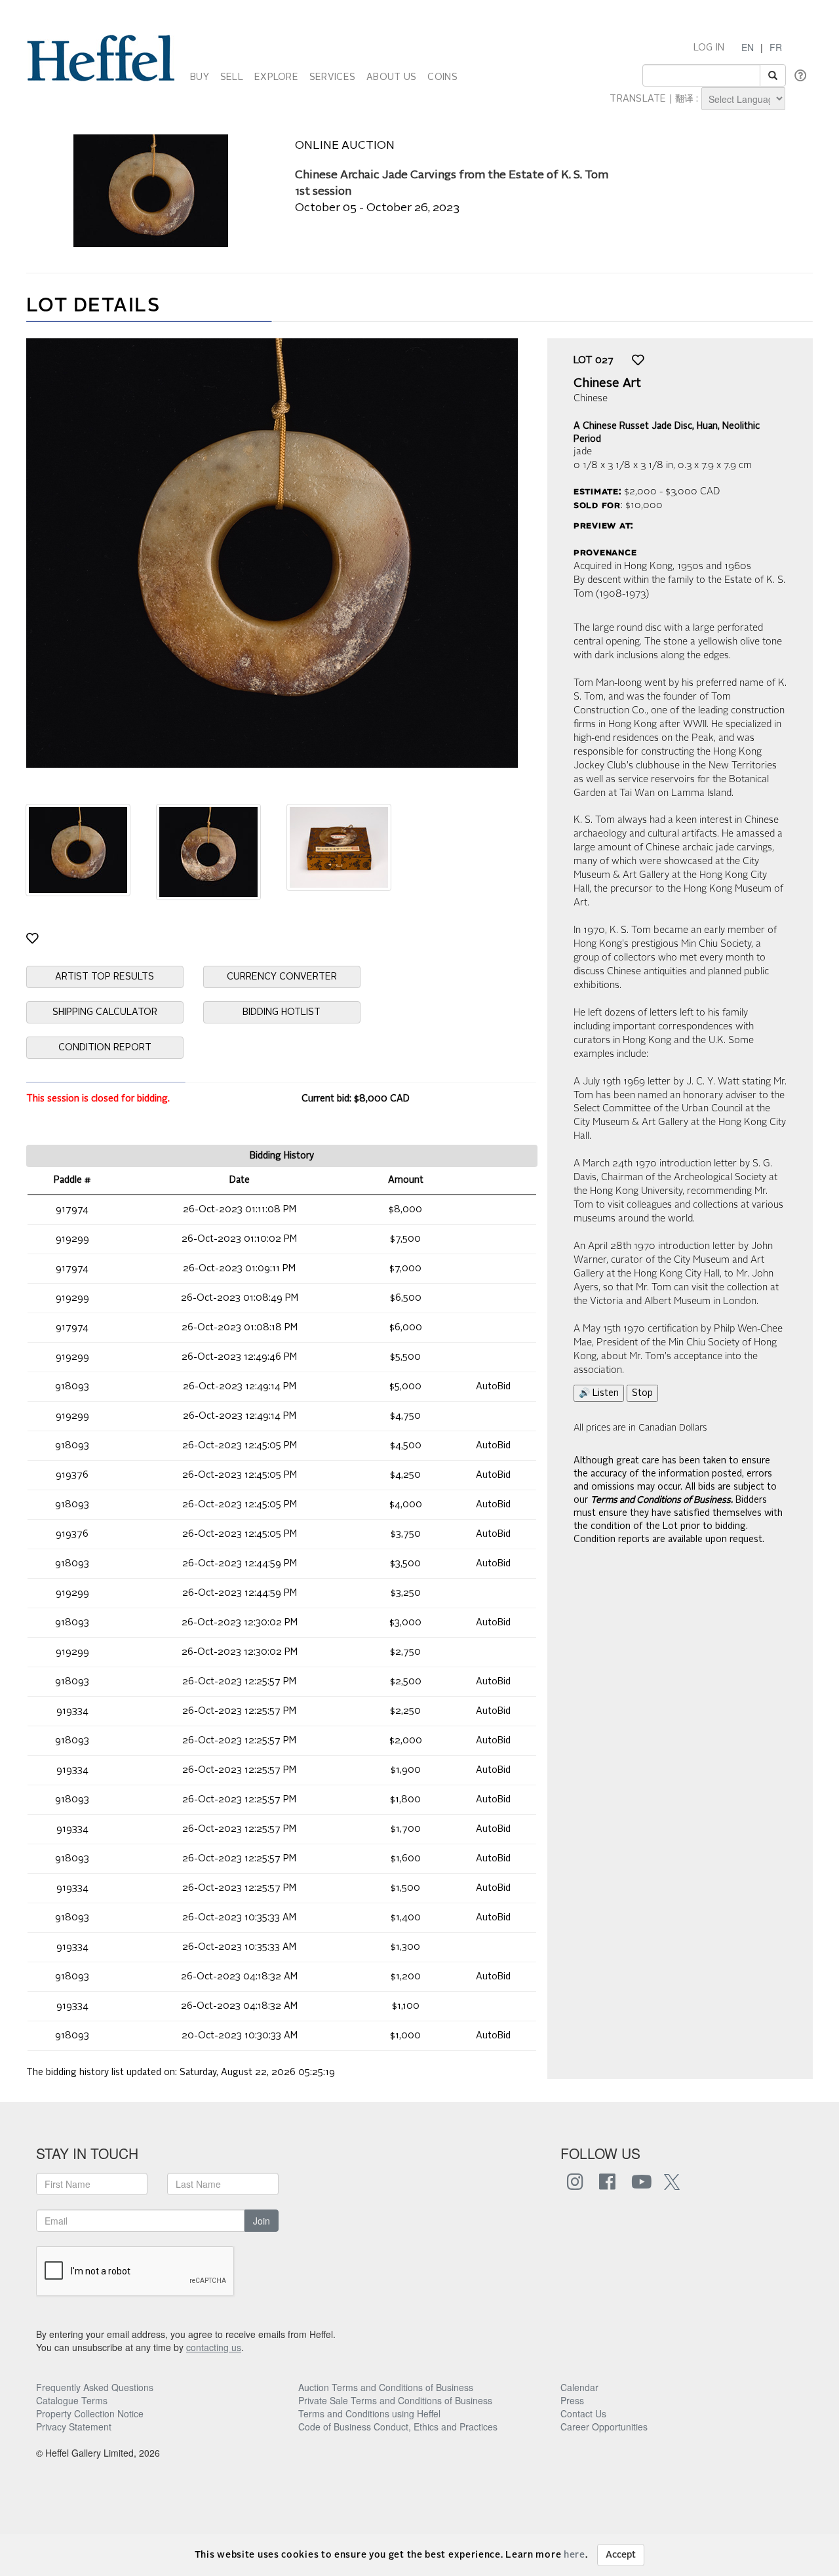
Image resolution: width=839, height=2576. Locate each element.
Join (262, 2221)
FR (776, 47)
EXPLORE (276, 77)
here (575, 2555)
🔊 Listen (599, 1393)
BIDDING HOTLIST (282, 1012)
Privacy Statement (74, 2427)
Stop (642, 1393)
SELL (232, 77)
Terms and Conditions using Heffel (369, 2413)
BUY (200, 77)
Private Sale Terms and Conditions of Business (395, 2400)
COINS (442, 77)
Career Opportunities (604, 2427)
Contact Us (583, 2413)
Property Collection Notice (90, 2413)
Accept (621, 2555)
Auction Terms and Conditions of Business (386, 2387)
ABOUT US (391, 77)
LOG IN (709, 48)
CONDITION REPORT (105, 1048)
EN (748, 47)
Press (572, 2400)
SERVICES (332, 77)
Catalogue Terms (72, 2400)
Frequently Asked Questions (95, 2387)
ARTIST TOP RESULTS (105, 977)
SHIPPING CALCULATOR (105, 1012)
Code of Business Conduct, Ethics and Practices (398, 2427)
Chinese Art (607, 384)
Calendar (579, 2387)
